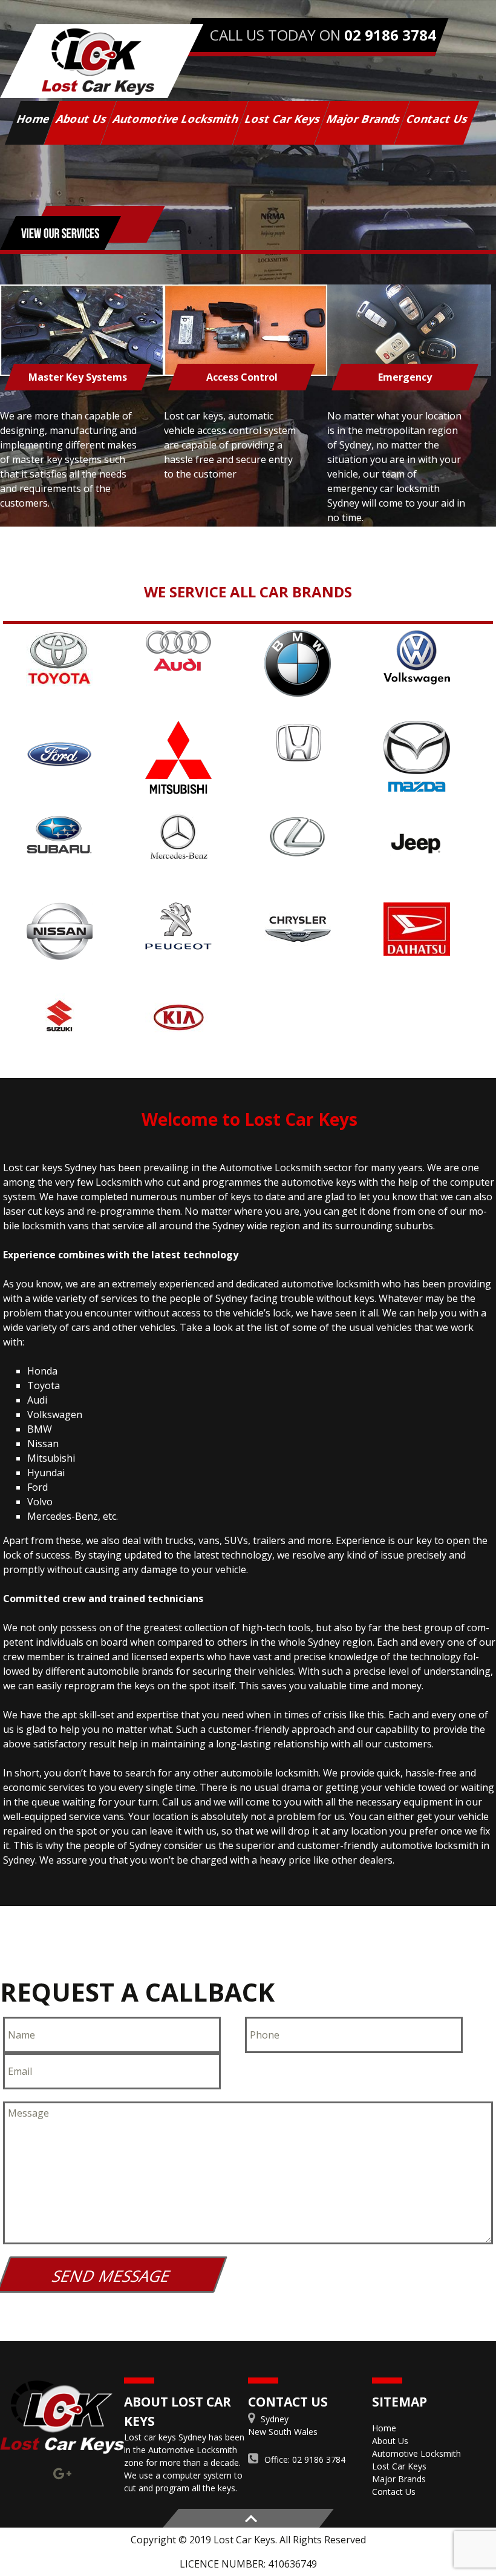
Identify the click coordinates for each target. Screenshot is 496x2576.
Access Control (241, 377)
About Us (82, 119)
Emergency (405, 377)
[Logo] (62, 2417)
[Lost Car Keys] (102, 61)
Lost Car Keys (283, 119)
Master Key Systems (78, 377)
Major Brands (364, 119)
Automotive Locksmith (176, 119)
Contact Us (437, 119)
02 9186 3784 (390, 35)
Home (34, 119)
